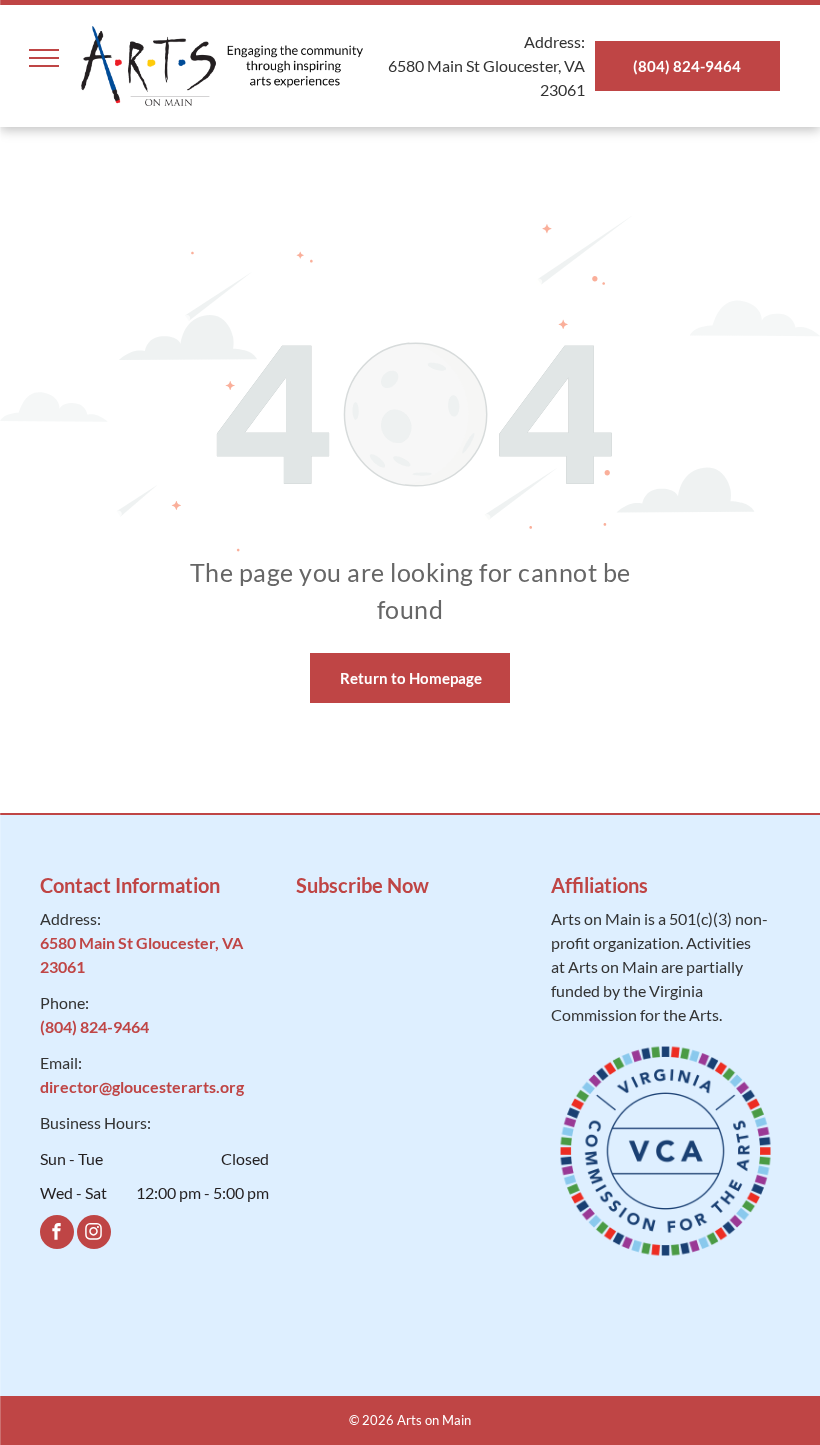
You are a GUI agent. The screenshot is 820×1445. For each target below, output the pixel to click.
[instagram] (94, 1234)
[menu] (44, 58)
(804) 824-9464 (94, 1026)
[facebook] (57, 1234)
